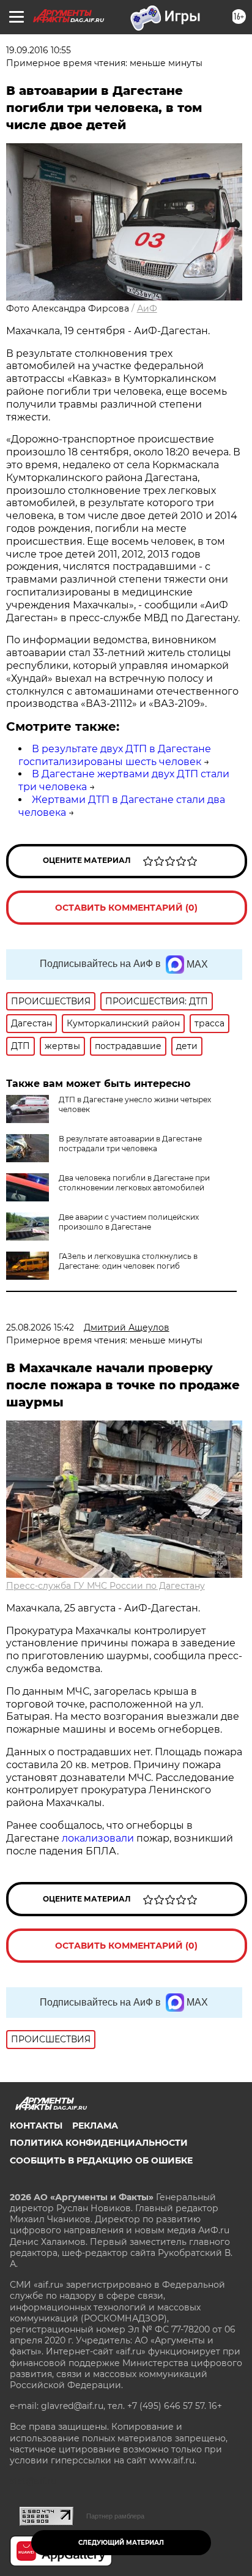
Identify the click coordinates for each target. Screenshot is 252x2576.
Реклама (95, 2126)
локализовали (98, 1838)
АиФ (147, 308)
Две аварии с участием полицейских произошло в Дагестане (129, 1222)
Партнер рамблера (115, 2516)
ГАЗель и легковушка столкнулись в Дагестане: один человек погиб (128, 1261)
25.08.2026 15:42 (40, 1327)
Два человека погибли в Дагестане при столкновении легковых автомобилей (134, 1183)
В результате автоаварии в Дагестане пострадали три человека (130, 1144)
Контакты (36, 2126)
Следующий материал (121, 2543)
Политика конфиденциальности (99, 2143)
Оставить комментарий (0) (126, 908)
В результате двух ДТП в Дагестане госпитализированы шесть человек (115, 755)
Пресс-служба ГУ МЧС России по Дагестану (106, 1586)
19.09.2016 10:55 (39, 50)
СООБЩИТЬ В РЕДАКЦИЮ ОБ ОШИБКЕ (101, 2160)
